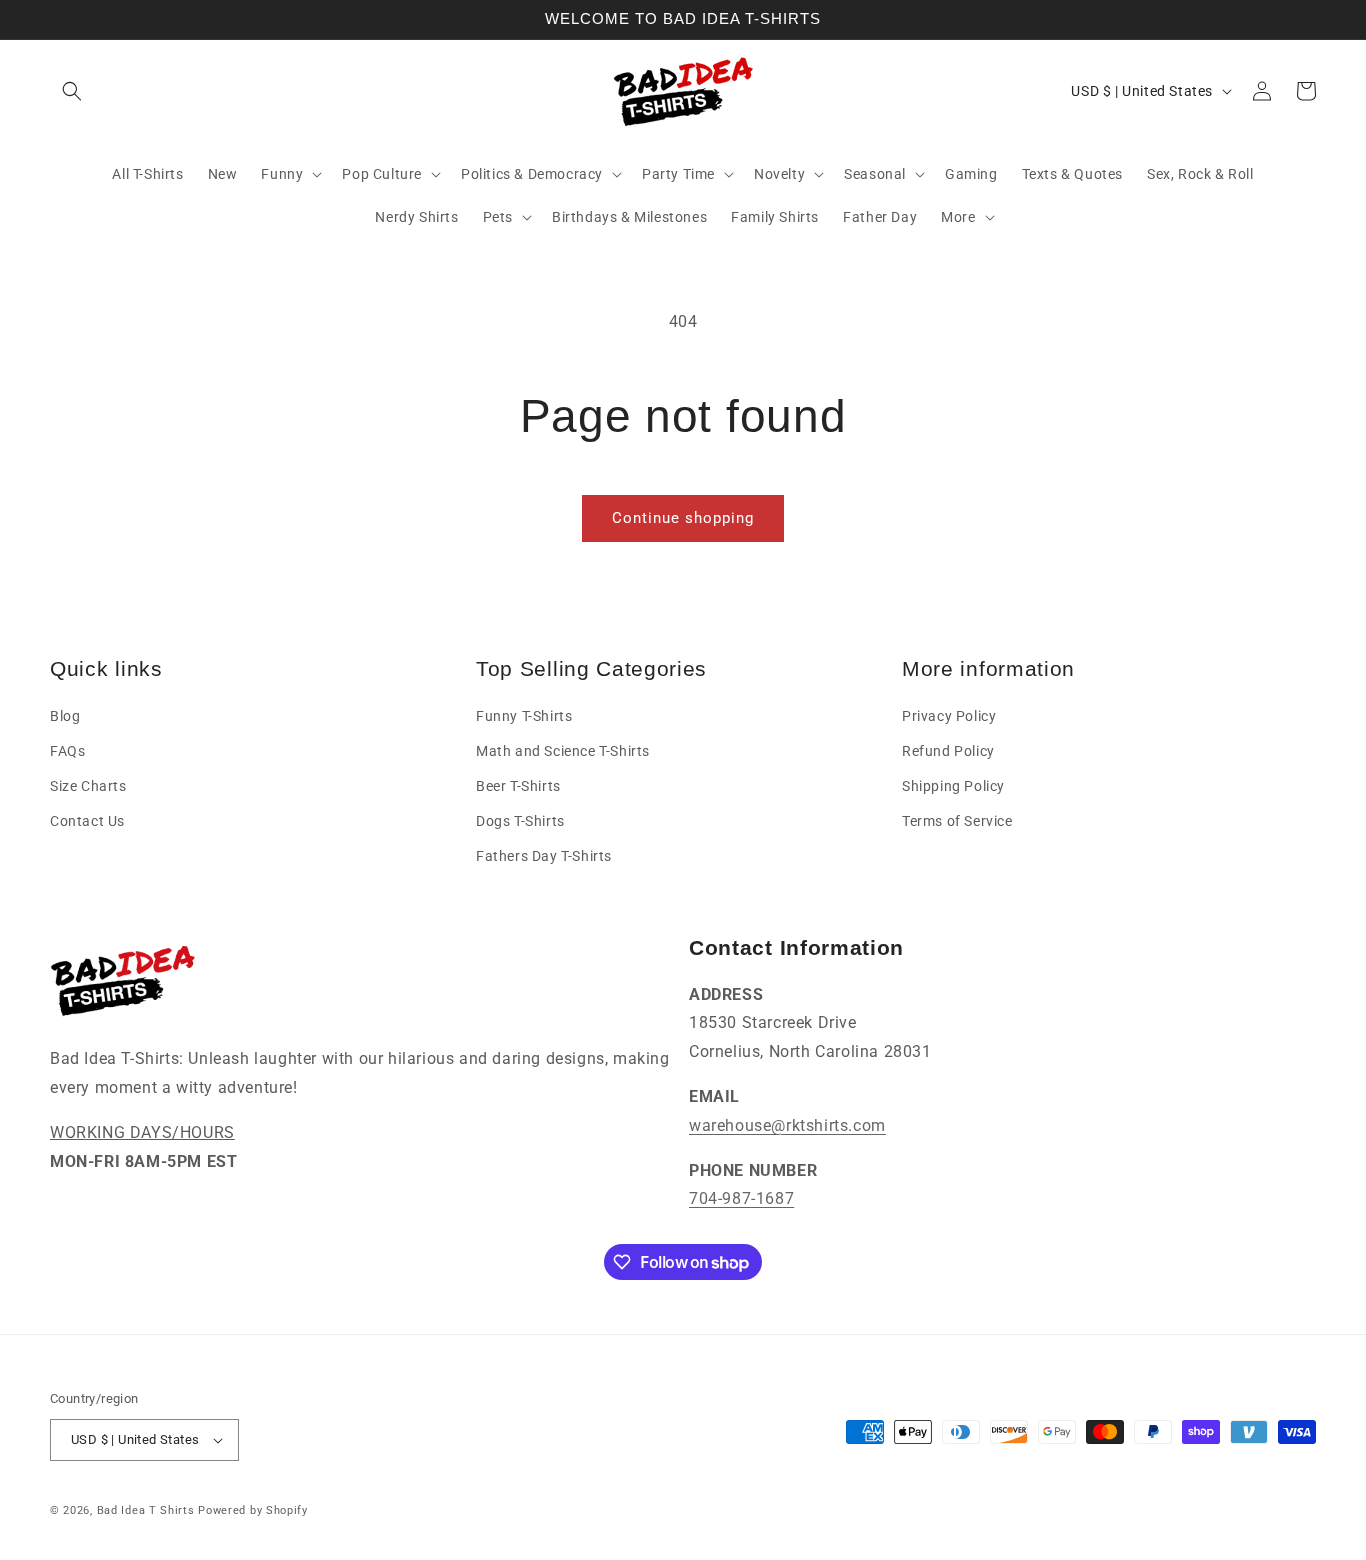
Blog (65, 716)
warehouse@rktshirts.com (787, 1125)
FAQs (67, 751)
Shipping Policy (953, 786)
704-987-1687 (741, 1198)
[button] (72, 91)
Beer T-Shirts (518, 786)
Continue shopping (683, 518)
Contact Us (87, 821)
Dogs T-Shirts (520, 821)
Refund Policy (948, 751)
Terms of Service (957, 821)
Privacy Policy (949, 716)
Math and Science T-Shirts (563, 751)
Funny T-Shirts (524, 716)
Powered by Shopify (253, 1510)
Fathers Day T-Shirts (544, 856)
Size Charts (88, 786)
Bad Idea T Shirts (146, 1510)
